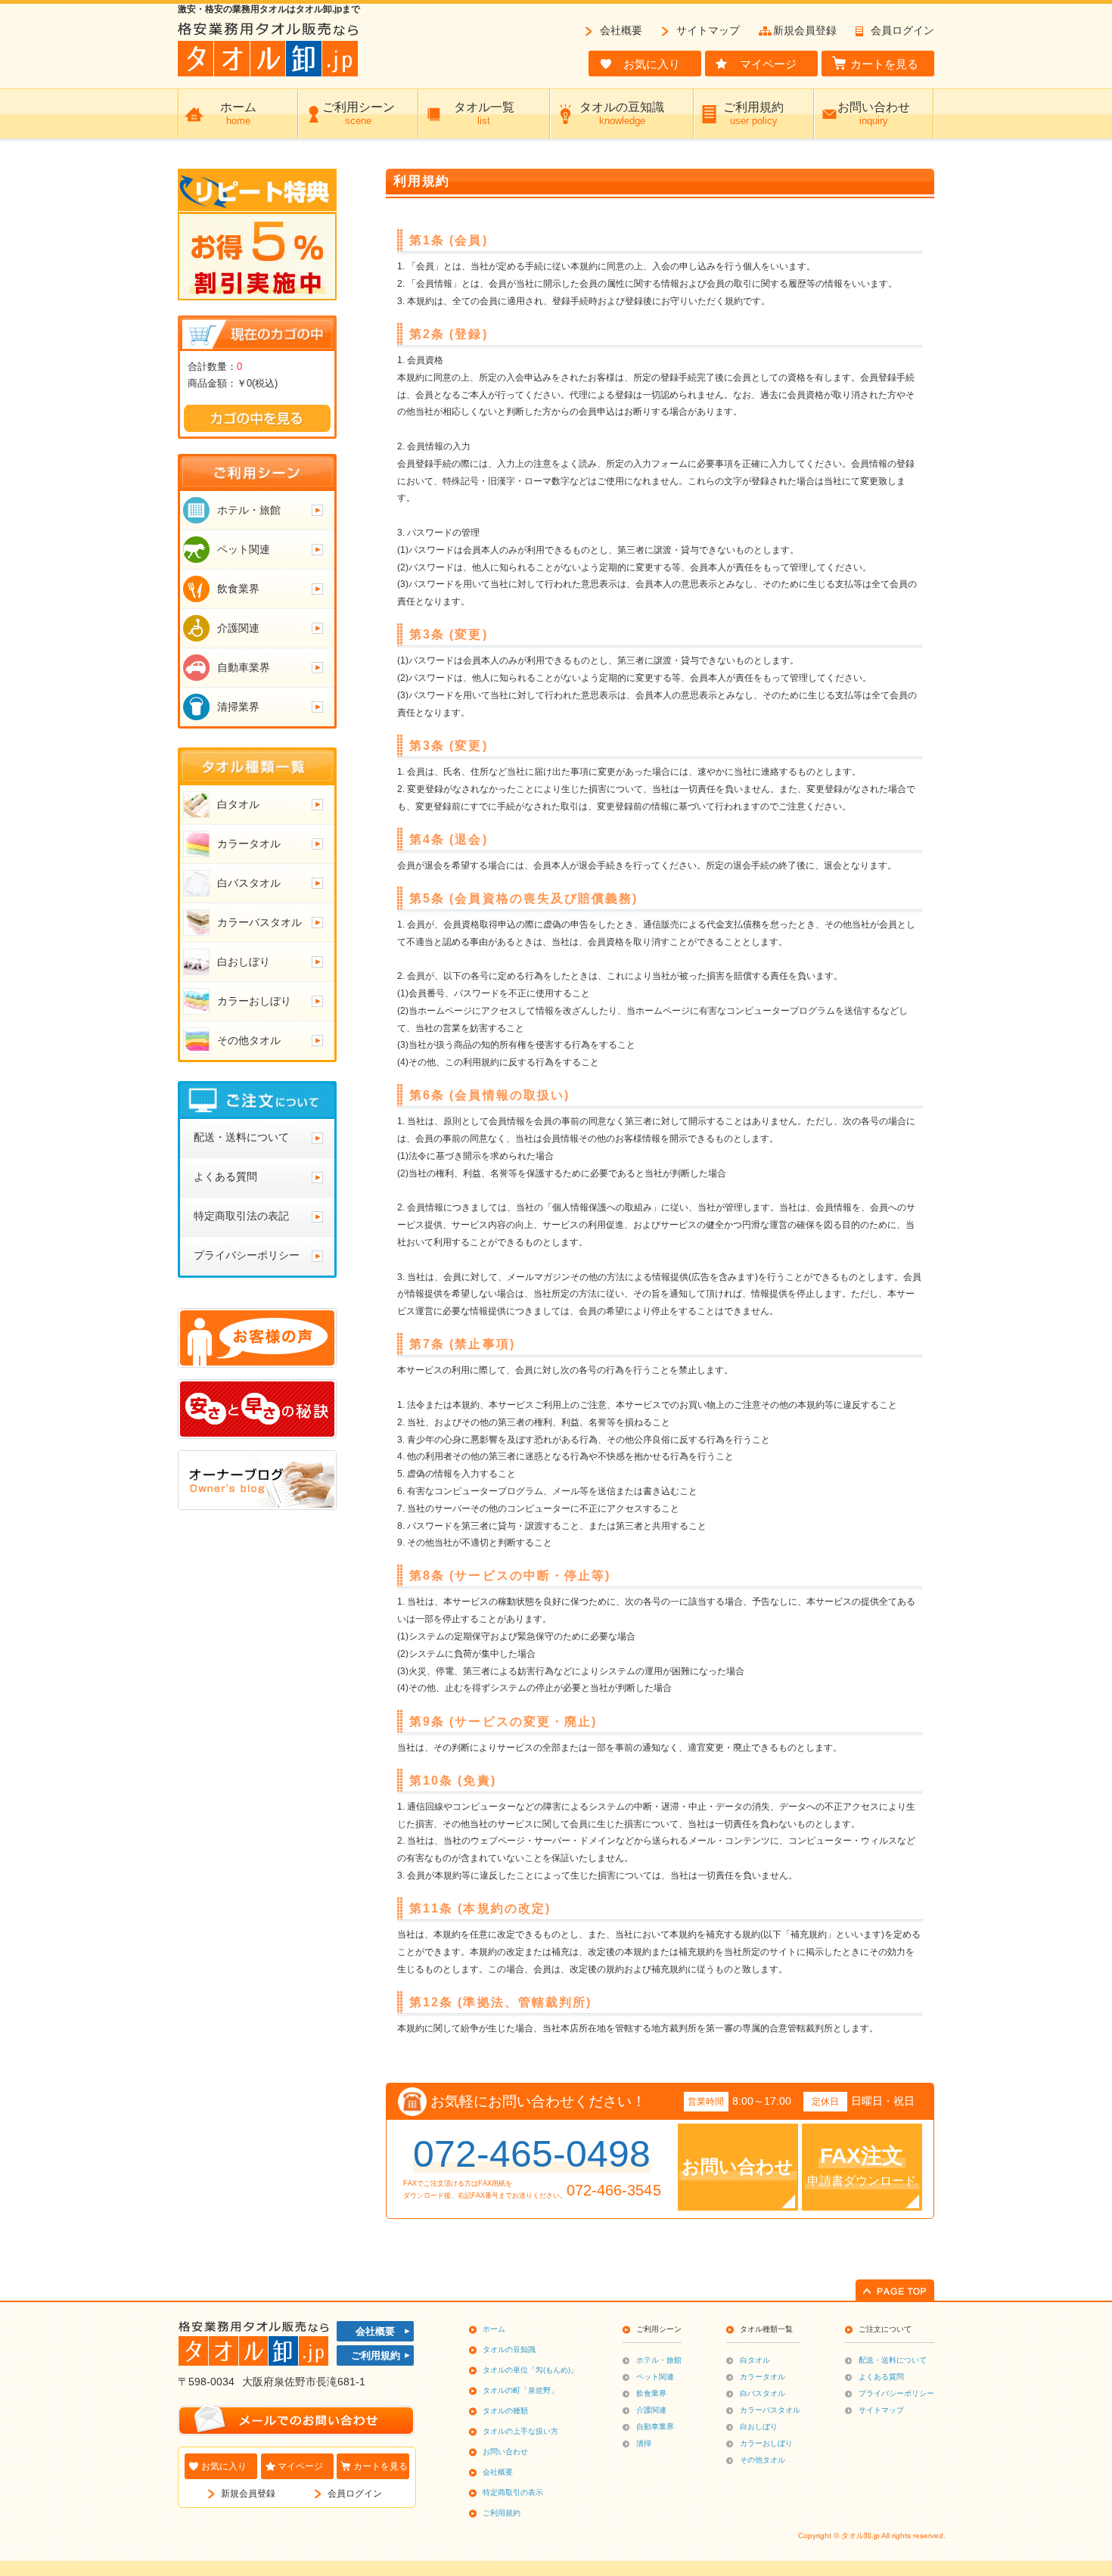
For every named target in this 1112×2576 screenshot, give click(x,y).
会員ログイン (902, 30)
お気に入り (224, 2466)
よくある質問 (881, 2377)
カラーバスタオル (770, 2410)
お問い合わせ (505, 2452)
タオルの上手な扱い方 (520, 2431)
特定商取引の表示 (513, 2492)
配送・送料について (893, 2360)
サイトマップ (708, 30)
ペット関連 (655, 2377)
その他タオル (763, 2460)
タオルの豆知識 (509, 2349)
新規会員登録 (805, 30)
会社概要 (621, 30)
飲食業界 (651, 2393)
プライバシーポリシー (896, 2393)
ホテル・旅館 (659, 2360)
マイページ (300, 2466)
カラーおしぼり (766, 2443)
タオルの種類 (505, 2411)
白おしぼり (759, 2427)
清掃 (644, 2443)
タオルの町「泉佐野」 (520, 2390)
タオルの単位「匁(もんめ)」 (530, 2370)
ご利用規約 (376, 2355)
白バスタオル (763, 2393)
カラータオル (763, 2377)
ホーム (494, 2329)
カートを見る (381, 2466)
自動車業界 (655, 2427)
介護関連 (651, 2410)
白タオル (755, 2360)
